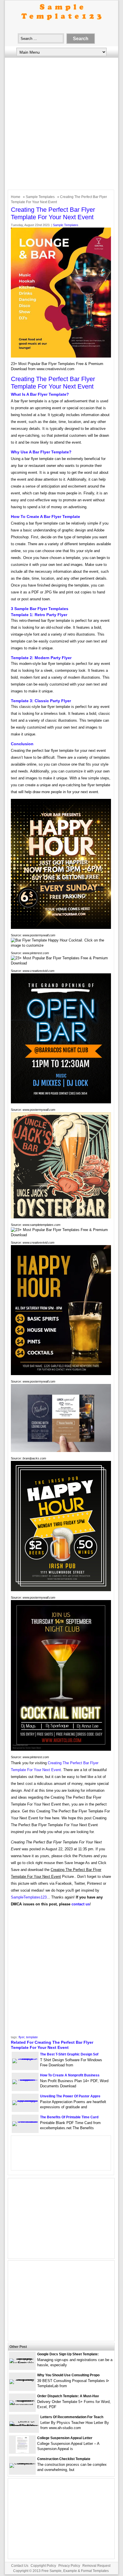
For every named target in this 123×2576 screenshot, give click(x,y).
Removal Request (96, 2566)
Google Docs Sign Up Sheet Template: (68, 2354)
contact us (81, 1904)
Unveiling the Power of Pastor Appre (70, 2096)
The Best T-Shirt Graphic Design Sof (69, 2054)
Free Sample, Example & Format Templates (75, 2571)
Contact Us (20, 2566)
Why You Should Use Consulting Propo (68, 2375)
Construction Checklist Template (64, 2459)
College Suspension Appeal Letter (65, 2438)
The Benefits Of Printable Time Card (69, 2117)
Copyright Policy (43, 2566)
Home (16, 197)
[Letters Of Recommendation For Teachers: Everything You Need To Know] (24, 2426)
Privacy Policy (69, 2566)
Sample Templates (40, 197)
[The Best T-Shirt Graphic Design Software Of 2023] (25, 2058)
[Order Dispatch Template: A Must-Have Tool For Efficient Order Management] (22, 2405)
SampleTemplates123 (29, 1897)
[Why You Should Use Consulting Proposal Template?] (22, 2379)
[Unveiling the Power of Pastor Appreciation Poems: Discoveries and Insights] (25, 2100)
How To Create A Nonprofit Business (70, 2075)
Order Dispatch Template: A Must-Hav (68, 2396)
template (32, 2037)
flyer (21, 2037)
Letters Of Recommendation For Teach (72, 2417)
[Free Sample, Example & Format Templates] (61, 25)
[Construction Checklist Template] (22, 2463)
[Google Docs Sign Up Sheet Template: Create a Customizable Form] (22, 2363)
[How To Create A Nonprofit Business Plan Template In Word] (25, 2079)
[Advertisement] (61, 125)
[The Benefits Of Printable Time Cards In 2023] (25, 2121)
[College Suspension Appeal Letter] (22, 2452)
